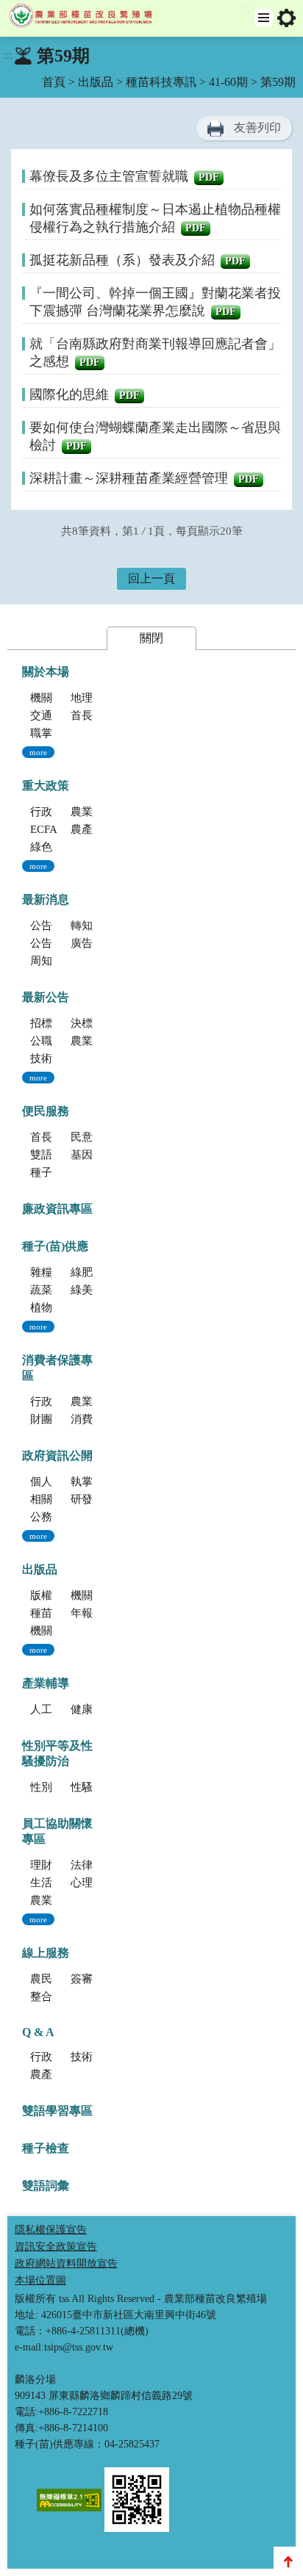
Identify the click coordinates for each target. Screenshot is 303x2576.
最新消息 (46, 899)
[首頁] (85, 18)
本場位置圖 (40, 2280)
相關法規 (52, 1499)
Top (288, 2561)
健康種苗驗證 (104, 1709)
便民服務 (46, 1111)
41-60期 (228, 82)
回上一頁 (151, 578)
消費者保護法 (104, 1419)
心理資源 (93, 1883)
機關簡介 (52, 698)
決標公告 (93, 1023)
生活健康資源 (63, 1883)
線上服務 (46, 1953)
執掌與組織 (98, 1482)
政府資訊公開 (57, 1455)
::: (246, 8)
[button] (264, 18)
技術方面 (93, 2057)
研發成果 (93, 1499)
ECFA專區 (55, 829)
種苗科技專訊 (161, 82)
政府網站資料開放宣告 (66, 2263)
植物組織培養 (63, 1307)
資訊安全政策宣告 (56, 2247)
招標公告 (52, 1023)
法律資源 (93, 1865)
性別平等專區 (63, 1787)
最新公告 (46, 997)
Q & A (38, 2032)
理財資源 (52, 1865)
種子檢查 (46, 2148)
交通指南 (52, 715)
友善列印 (257, 127)
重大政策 (46, 786)
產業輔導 (46, 1683)
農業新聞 (93, 1041)
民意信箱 (93, 1137)
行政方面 (52, 2057)
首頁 (54, 82)
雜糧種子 (52, 1272)
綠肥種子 (93, 1272)
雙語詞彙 (46, 2186)
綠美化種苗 (98, 1290)
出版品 (96, 82)
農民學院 (52, 1979)
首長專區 (93, 715)
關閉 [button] (151, 638)
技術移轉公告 (63, 1058)
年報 (82, 1613)
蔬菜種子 (52, 1290)
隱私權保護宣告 (51, 2230)
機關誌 (47, 1631)
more (38, 752)
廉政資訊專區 (57, 1209)
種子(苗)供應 (55, 1246)
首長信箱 (52, 1137)
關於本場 (46, 672)
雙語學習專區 (63, 1155)
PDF (209, 177)
